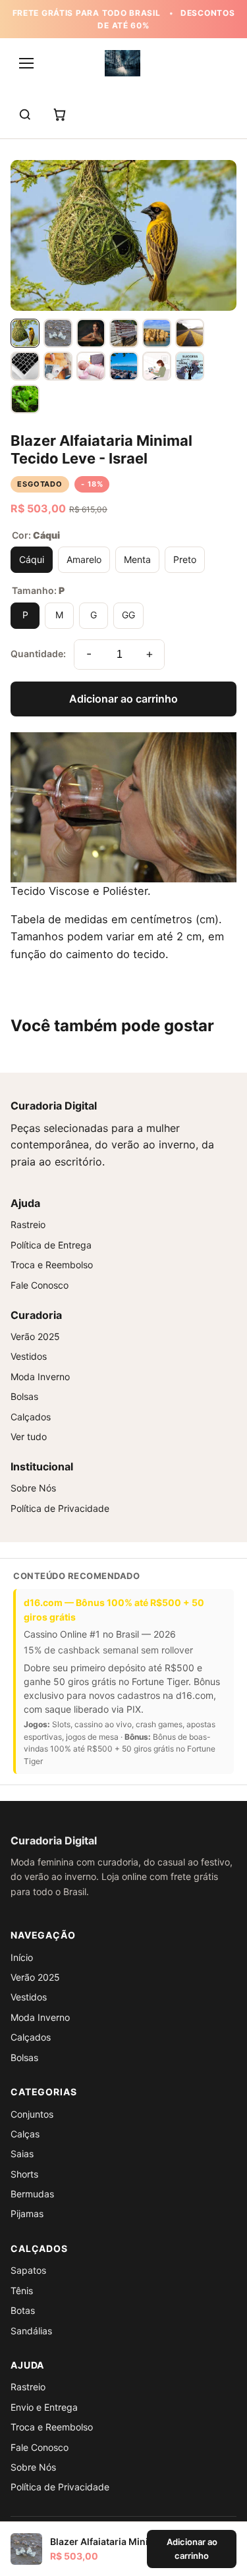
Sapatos (28, 2270)
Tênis (22, 2291)
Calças (25, 2134)
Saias (22, 2154)
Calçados (31, 1417)
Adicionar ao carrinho (123, 699)
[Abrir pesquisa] (25, 115)
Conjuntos (32, 2114)
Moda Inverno (40, 1377)
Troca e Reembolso (52, 1265)
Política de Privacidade (60, 1508)
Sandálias (31, 2331)
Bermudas (32, 2194)
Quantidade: (38, 654)
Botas (23, 2310)
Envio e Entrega (44, 2407)
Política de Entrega (51, 1245)
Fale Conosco (40, 1285)
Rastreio (28, 1224)
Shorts (24, 2174)
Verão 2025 (35, 1336)
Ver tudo (29, 1436)
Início (22, 1957)
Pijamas (27, 2214)
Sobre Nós (33, 1488)
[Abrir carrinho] (59, 115)
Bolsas (24, 1396)
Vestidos (29, 1356)
